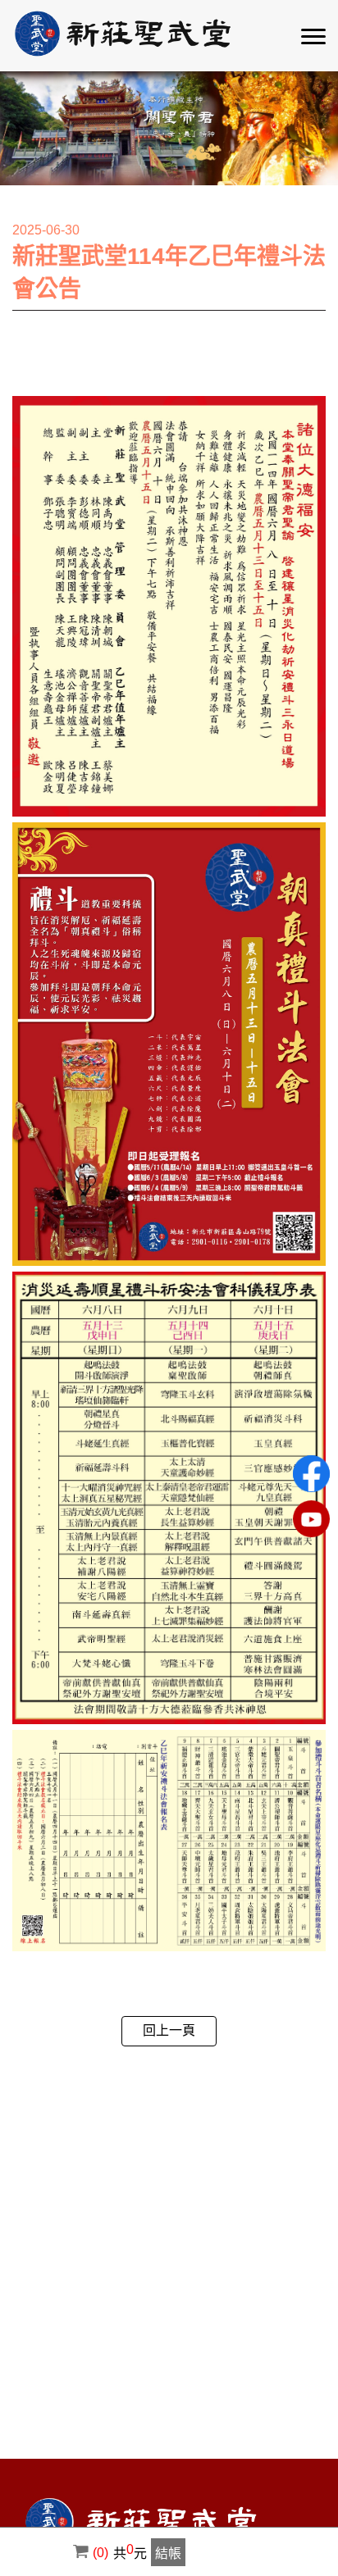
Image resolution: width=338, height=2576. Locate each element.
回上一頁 (169, 2030)
